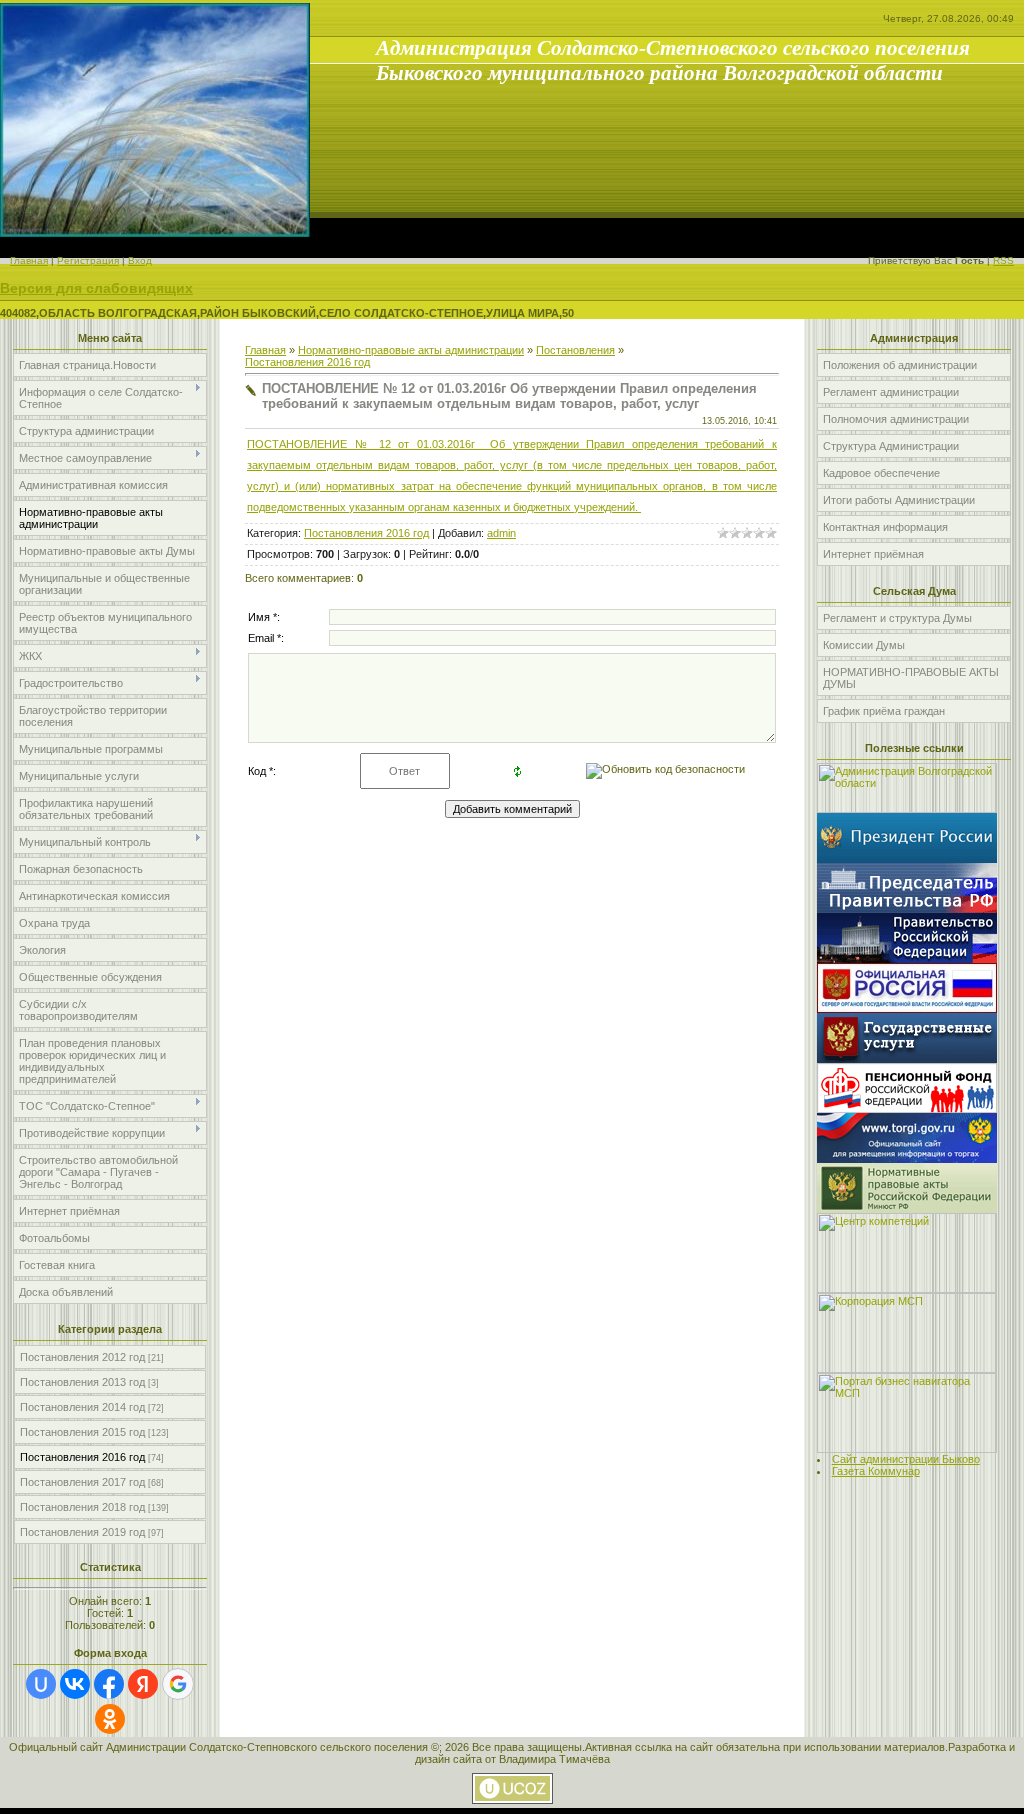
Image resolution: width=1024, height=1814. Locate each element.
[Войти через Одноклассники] (110, 1719)
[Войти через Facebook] (109, 1684)
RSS (1003, 260)
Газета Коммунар (876, 1471)
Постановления (575, 350)
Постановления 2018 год (82, 1507)
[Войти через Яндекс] (143, 1684)
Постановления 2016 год (82, 1457)
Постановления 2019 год (82, 1532)
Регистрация (88, 260)
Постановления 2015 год (82, 1432)
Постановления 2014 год (82, 1407)
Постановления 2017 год (82, 1482)
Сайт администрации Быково (906, 1459)
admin (501, 533)
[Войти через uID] (41, 1684)
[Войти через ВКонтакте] (75, 1684)
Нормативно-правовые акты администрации (411, 350)
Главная (29, 260)
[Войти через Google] (178, 1684)
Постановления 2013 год (82, 1382)
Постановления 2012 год (82, 1357)
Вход (140, 260)
